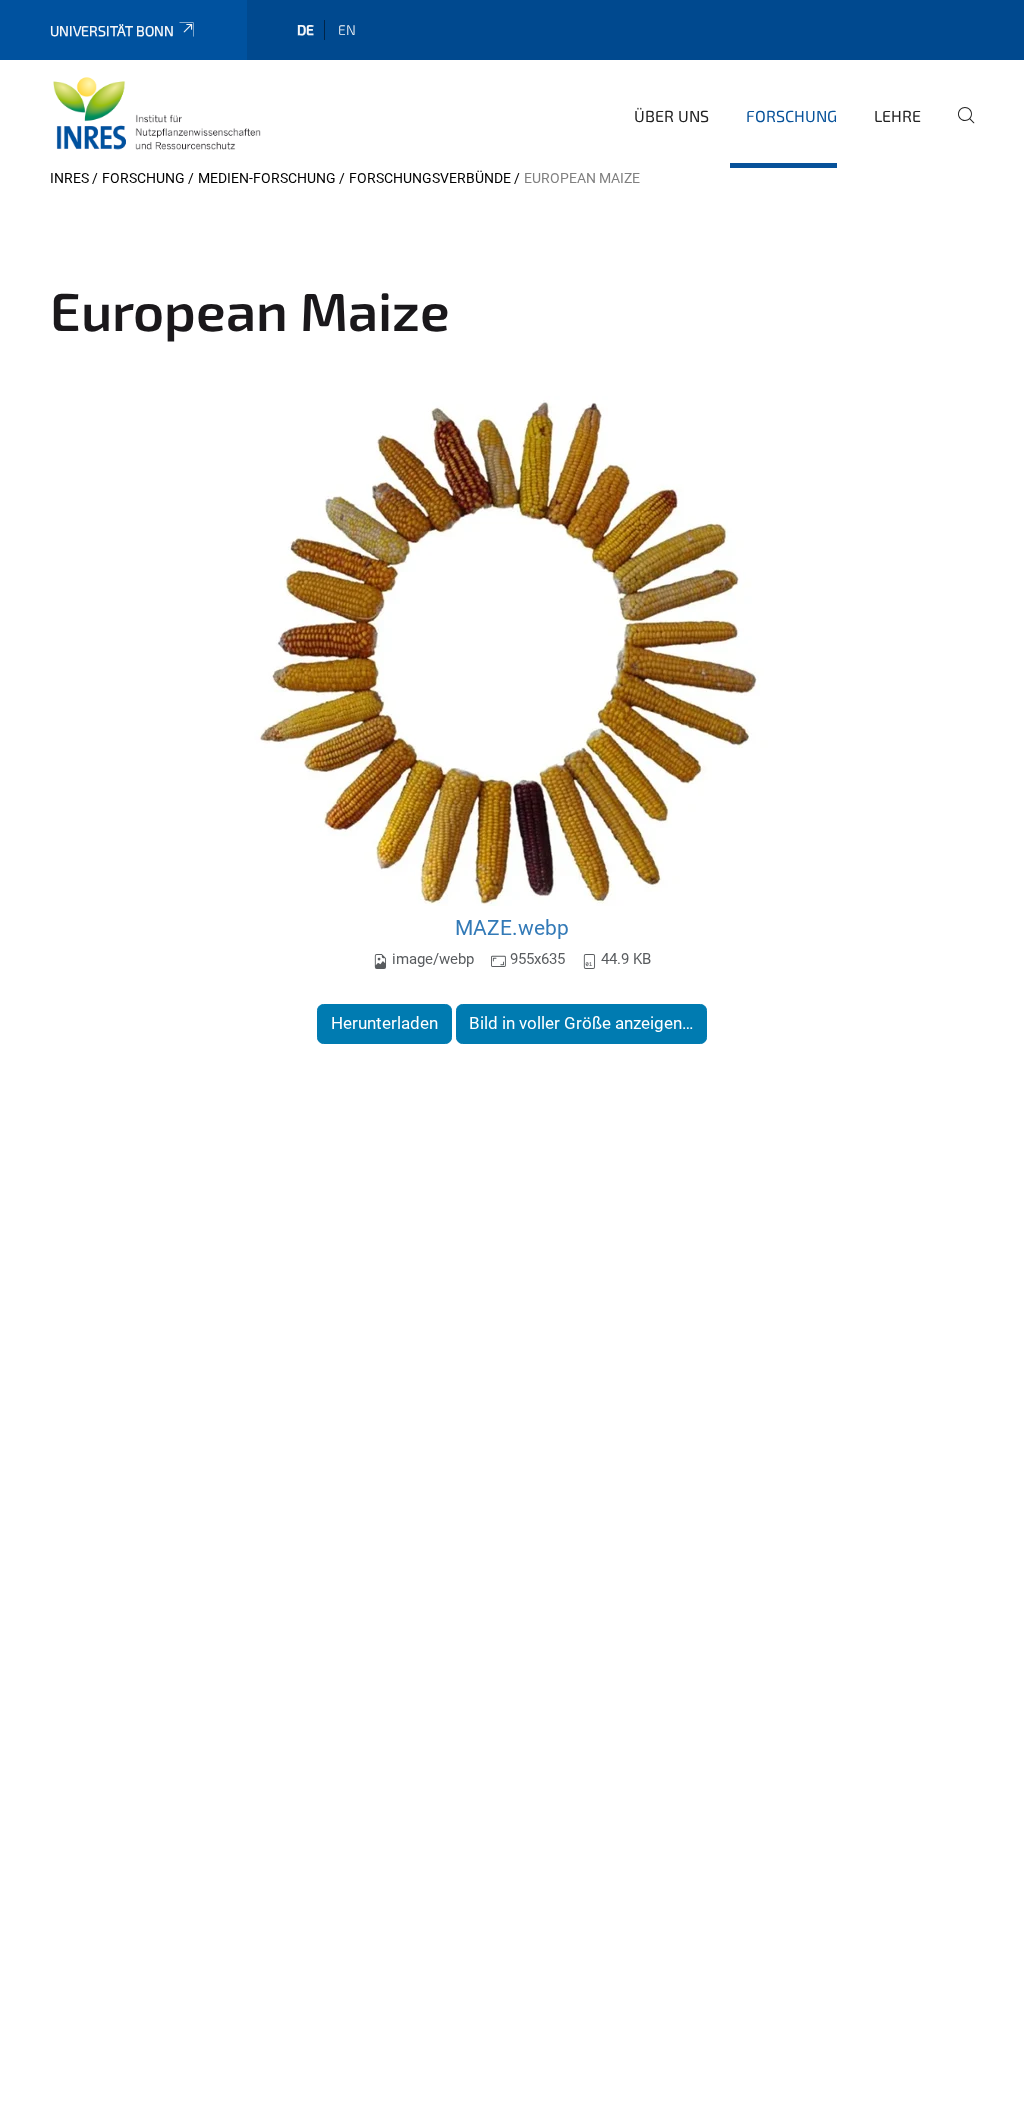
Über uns (671, 115)
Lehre (897, 115)
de (305, 29)
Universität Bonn (112, 30)
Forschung (791, 115)
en (347, 29)
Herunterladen (384, 1023)
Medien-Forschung (267, 178)
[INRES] (157, 113)
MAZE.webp (512, 927)
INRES (69, 178)
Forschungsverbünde (430, 178)
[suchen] (958, 129)
